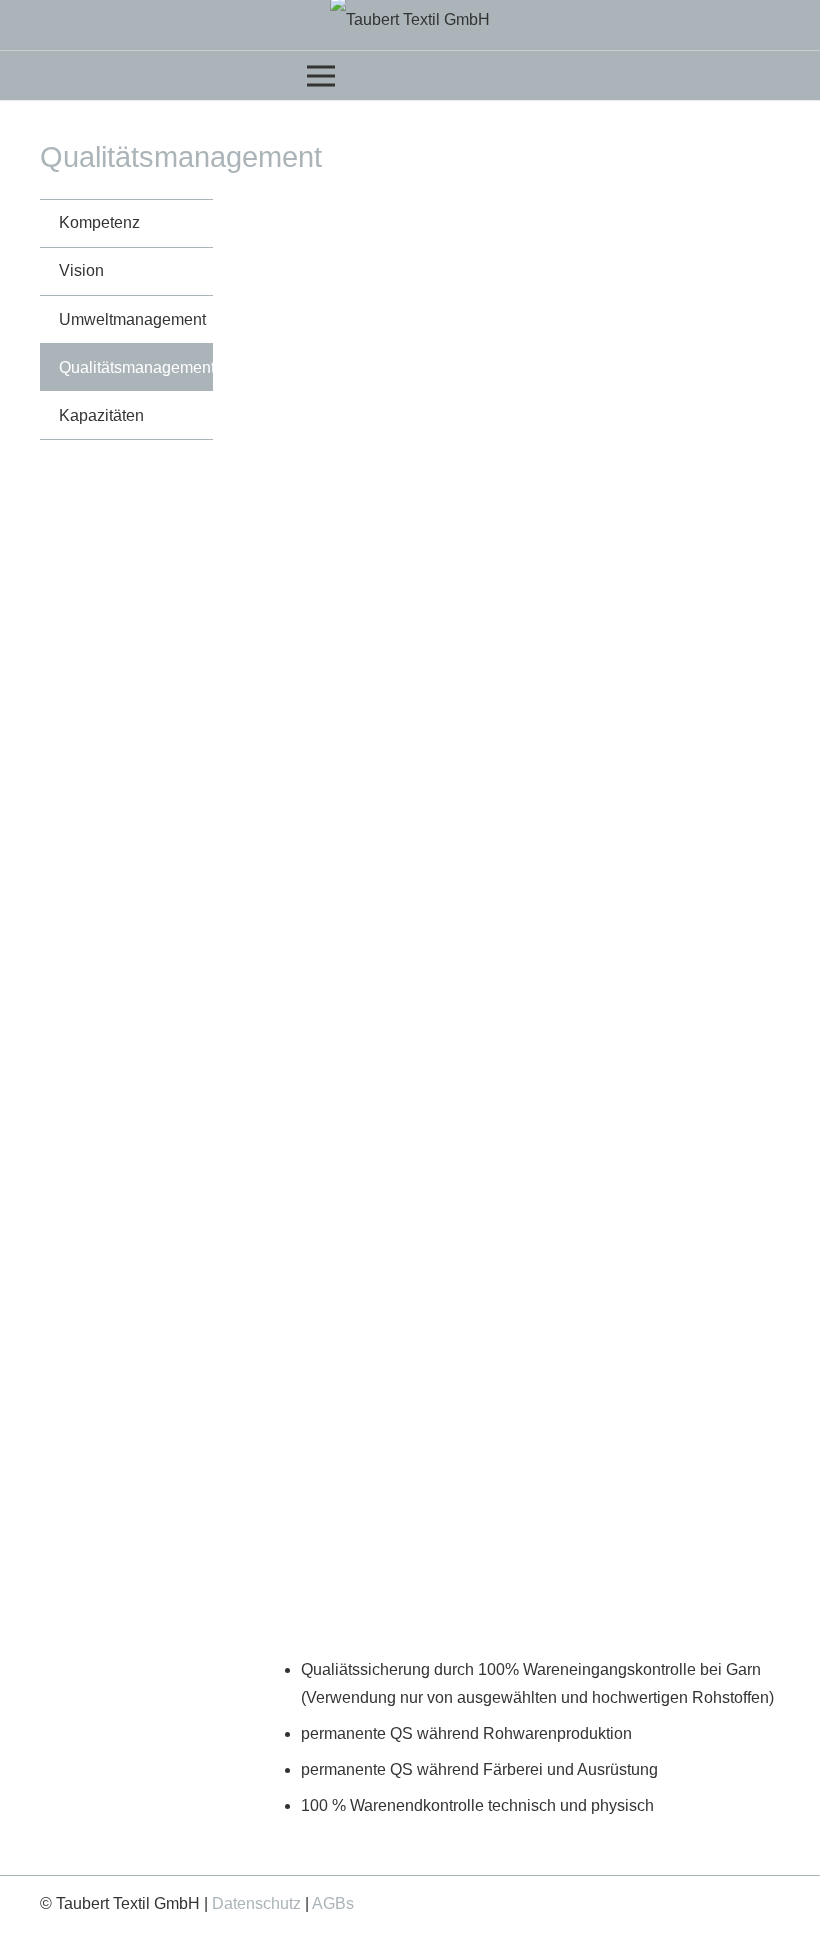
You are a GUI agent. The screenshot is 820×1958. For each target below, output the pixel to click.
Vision (81, 270)
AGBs (333, 1903)
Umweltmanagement (132, 319)
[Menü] (410, 76)
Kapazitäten (101, 415)
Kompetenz (99, 222)
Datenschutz (256, 1903)
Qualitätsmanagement (136, 367)
